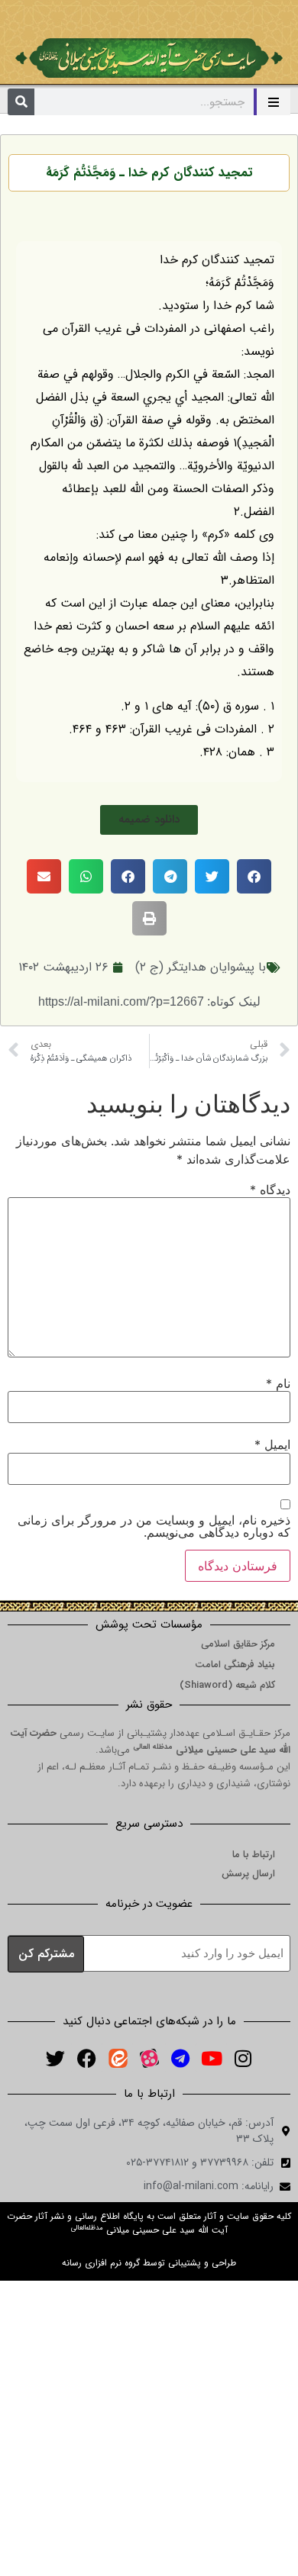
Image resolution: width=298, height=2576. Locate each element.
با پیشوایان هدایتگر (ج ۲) (201, 967)
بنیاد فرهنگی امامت (235, 1665)
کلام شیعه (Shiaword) (227, 1685)
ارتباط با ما (254, 1855)
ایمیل (272, 1444)
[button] (149, 820)
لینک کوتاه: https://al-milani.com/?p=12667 (149, 1001)
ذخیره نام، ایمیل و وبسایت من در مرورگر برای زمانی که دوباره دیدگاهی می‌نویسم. (154, 1526)
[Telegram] (180, 2058)
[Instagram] (243, 2058)
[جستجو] (21, 102)
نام (278, 1383)
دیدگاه (270, 1190)
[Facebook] (86, 2058)
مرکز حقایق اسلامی (238, 1644)
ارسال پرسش (248, 1874)
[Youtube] (212, 2058)
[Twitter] (55, 2058)
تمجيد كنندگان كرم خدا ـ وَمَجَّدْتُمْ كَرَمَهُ (149, 173)
